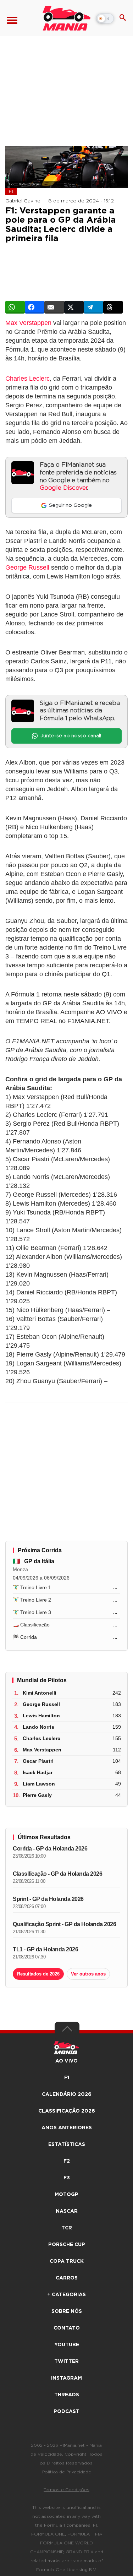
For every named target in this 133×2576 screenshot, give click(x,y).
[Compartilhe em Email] (54, 307)
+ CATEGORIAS (66, 2295)
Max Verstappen (28, 323)
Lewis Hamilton (41, 1716)
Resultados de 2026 (38, 1974)
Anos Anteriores (67, 2128)
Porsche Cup (67, 2245)
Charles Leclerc (27, 379)
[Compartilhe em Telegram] (93, 307)
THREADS (67, 2395)
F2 (67, 2161)
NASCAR (67, 2211)
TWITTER (66, 2362)
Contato (67, 2328)
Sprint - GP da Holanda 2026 (48, 1899)
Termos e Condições (66, 2490)
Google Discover (63, 488)
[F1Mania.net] (66, 18)
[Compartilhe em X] (74, 307)
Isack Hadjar (38, 1772)
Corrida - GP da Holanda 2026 (50, 1849)
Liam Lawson (39, 1784)
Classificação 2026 (67, 2111)
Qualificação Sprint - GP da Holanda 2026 (64, 1924)
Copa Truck (67, 2261)
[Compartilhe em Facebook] (35, 307)
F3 (67, 2178)
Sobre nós (67, 2311)
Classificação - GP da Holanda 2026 (57, 1874)
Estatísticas (67, 2145)
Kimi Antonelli (40, 1693)
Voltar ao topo (67, 2031)
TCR (67, 2228)
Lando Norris (38, 1727)
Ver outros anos (88, 1974)
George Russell (27, 567)
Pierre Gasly (37, 1795)
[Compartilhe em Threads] (113, 307)
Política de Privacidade (67, 2472)
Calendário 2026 (67, 2094)
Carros (67, 2278)
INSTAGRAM (66, 2378)
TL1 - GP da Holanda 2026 (45, 1949)
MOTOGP (66, 2195)
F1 (11, 191)
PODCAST (66, 2412)
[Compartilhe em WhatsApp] (15, 307)
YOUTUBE (67, 2345)
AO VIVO (66, 2061)
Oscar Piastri (38, 1761)
